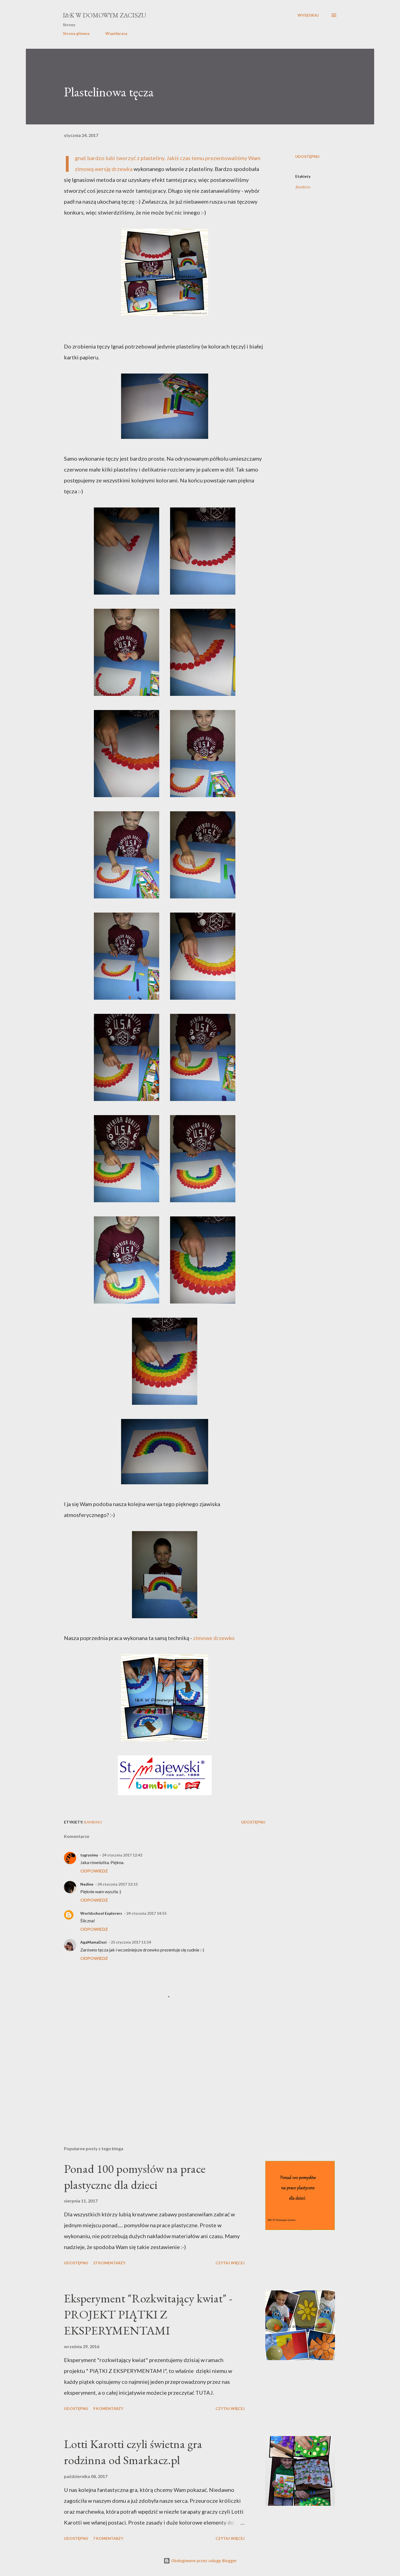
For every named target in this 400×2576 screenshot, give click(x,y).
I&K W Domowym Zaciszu (104, 15)
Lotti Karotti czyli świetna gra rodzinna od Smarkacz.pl (133, 2452)
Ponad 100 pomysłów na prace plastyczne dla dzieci (135, 2177)
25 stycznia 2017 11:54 (131, 1942)
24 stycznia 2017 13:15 (118, 1884)
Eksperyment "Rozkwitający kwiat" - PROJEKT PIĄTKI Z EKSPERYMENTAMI (148, 2314)
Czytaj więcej (230, 2263)
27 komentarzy (109, 2263)
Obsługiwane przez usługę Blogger (203, 2561)
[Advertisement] (156, 2078)
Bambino (303, 187)
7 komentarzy (108, 2538)
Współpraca (116, 33)
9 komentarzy (108, 2408)
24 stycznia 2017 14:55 (146, 1913)
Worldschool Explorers (101, 1913)
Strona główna (76, 33)
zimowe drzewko (214, 1638)
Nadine (87, 1884)
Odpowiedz (94, 1871)
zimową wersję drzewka (104, 169)
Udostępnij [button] (307, 156)
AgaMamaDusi (93, 1942)
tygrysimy (89, 1855)
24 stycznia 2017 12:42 (122, 1855)
